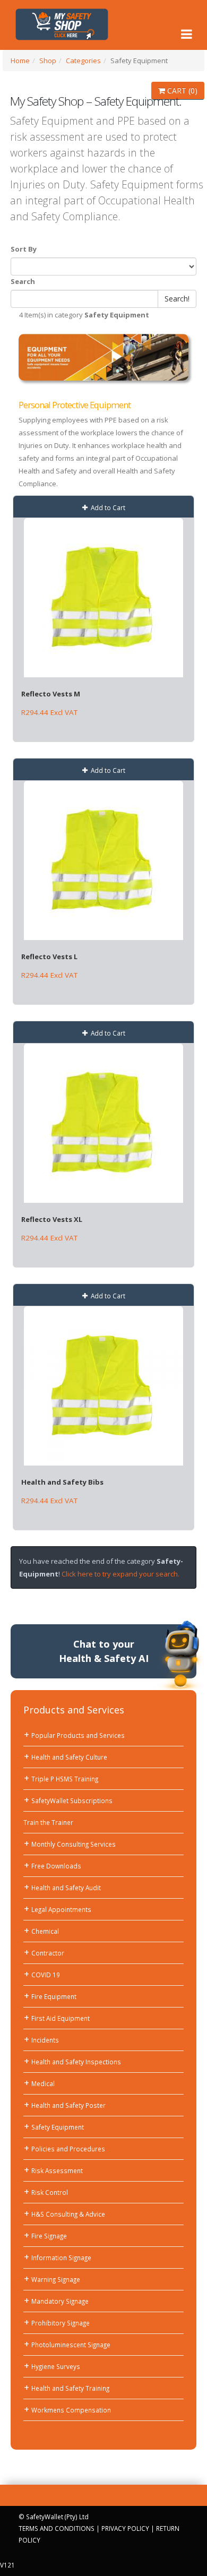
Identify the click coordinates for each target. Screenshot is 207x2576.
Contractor (48, 1953)
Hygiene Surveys (56, 2366)
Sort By (24, 249)
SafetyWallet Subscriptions (72, 1800)
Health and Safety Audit (66, 1888)
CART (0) (181, 91)
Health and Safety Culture (69, 1757)
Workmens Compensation (71, 2410)
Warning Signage (56, 2279)
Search (23, 281)
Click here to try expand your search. (120, 1574)
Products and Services (74, 1710)
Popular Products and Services (78, 1735)
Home (20, 61)
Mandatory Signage (60, 2301)
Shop (48, 61)
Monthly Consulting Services (74, 1844)
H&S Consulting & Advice (68, 2214)
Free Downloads (56, 1866)
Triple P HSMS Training (65, 1779)
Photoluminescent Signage (71, 2345)
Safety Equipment (58, 2127)
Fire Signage (49, 2236)
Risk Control (50, 2192)
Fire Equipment (54, 1996)
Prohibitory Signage (61, 2323)
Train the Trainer (48, 1822)
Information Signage (61, 2258)
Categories (83, 61)
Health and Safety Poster (68, 2105)
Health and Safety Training (70, 2388)
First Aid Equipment (61, 2018)
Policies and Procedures (68, 2149)
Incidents (45, 2040)
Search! (177, 299)
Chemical (45, 1931)
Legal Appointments (61, 1909)
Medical (43, 2083)
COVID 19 (46, 1975)
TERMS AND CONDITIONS (57, 2528)
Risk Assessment (57, 2170)
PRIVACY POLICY (125, 2528)
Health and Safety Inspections (76, 2062)
